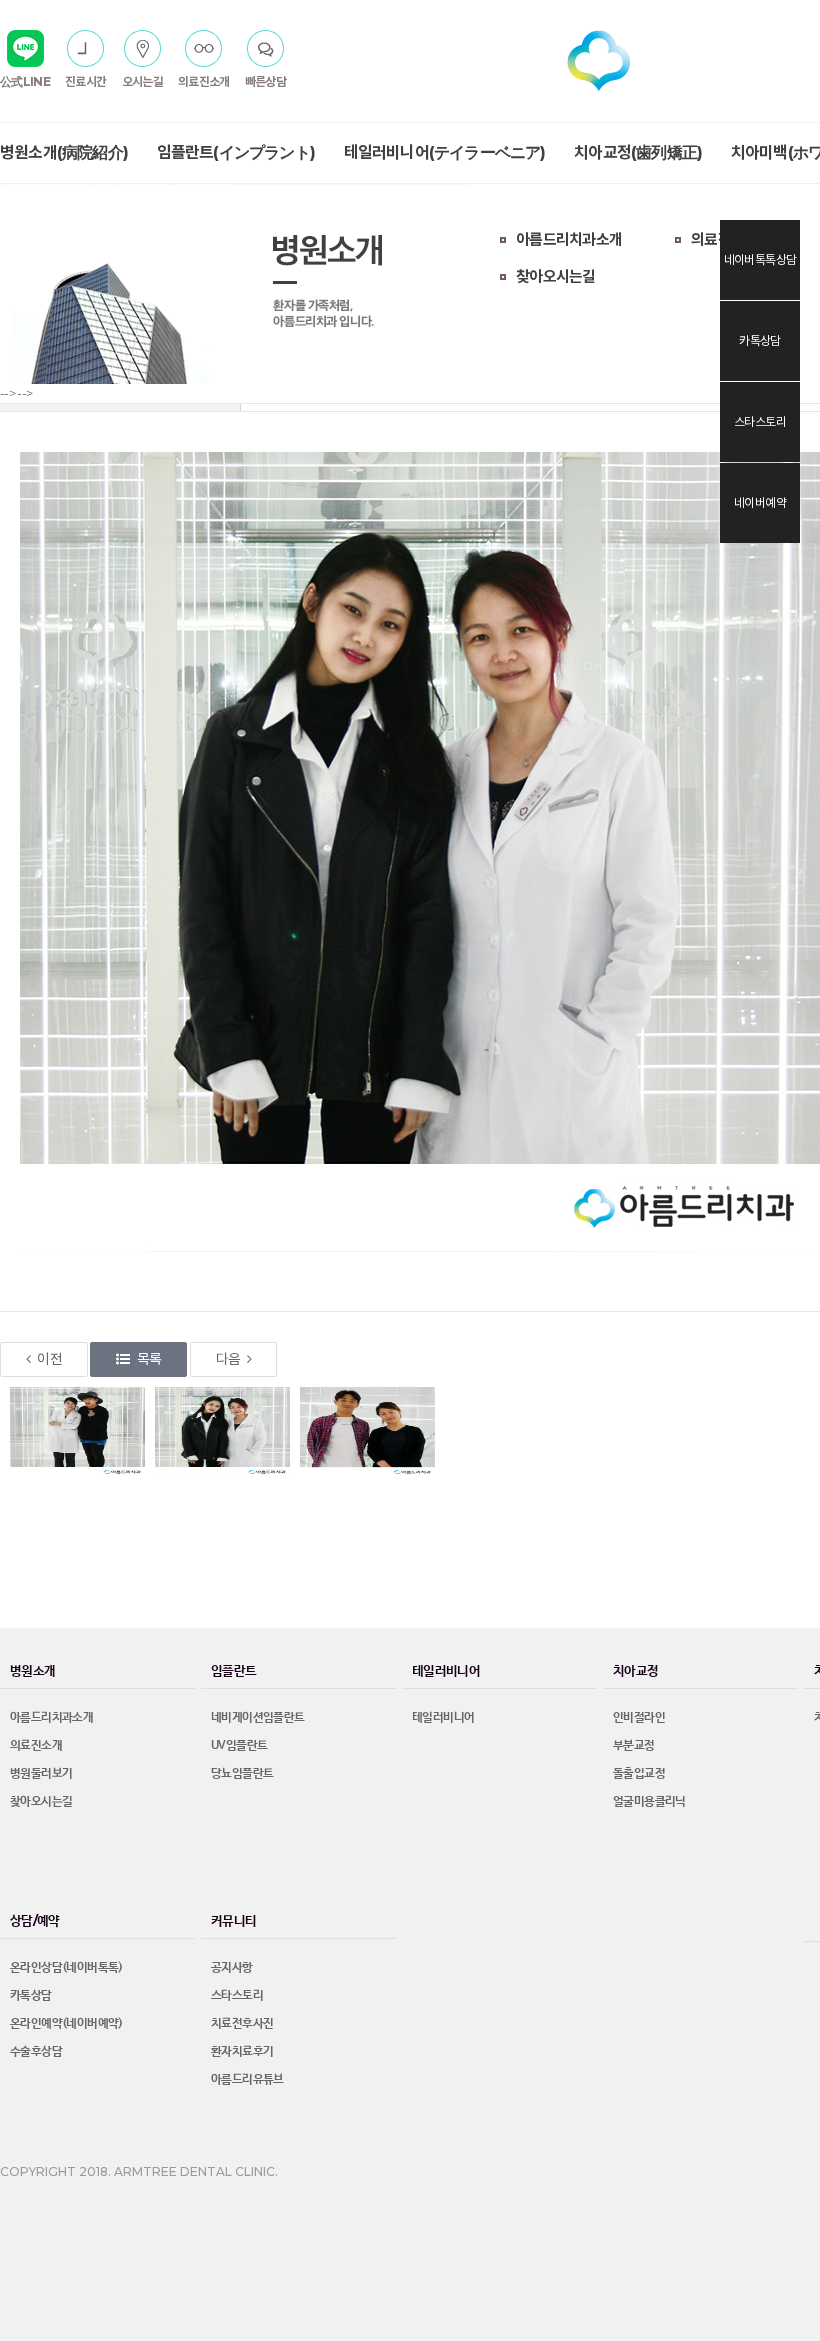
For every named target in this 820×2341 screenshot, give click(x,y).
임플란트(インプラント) (236, 152)
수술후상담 (36, 2052)
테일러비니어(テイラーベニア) (445, 152)
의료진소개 (724, 239)
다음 (228, 1359)
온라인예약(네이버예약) (66, 2024)
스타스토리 (237, 1996)
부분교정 (634, 1746)
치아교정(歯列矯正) (638, 152)
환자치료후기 (242, 2052)
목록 (149, 1359)
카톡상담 (31, 1996)
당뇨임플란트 (242, 1774)
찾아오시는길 (556, 276)
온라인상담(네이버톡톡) (66, 1968)
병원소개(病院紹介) (64, 152)
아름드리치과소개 (569, 239)
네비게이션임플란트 (258, 1718)
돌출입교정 (639, 1774)
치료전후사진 (242, 2024)
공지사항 (232, 1968)
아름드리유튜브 (247, 2080)
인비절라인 (639, 1718)
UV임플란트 (239, 1746)
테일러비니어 (443, 1718)
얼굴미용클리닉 (649, 1802)
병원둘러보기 (41, 1774)
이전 (49, 1359)
